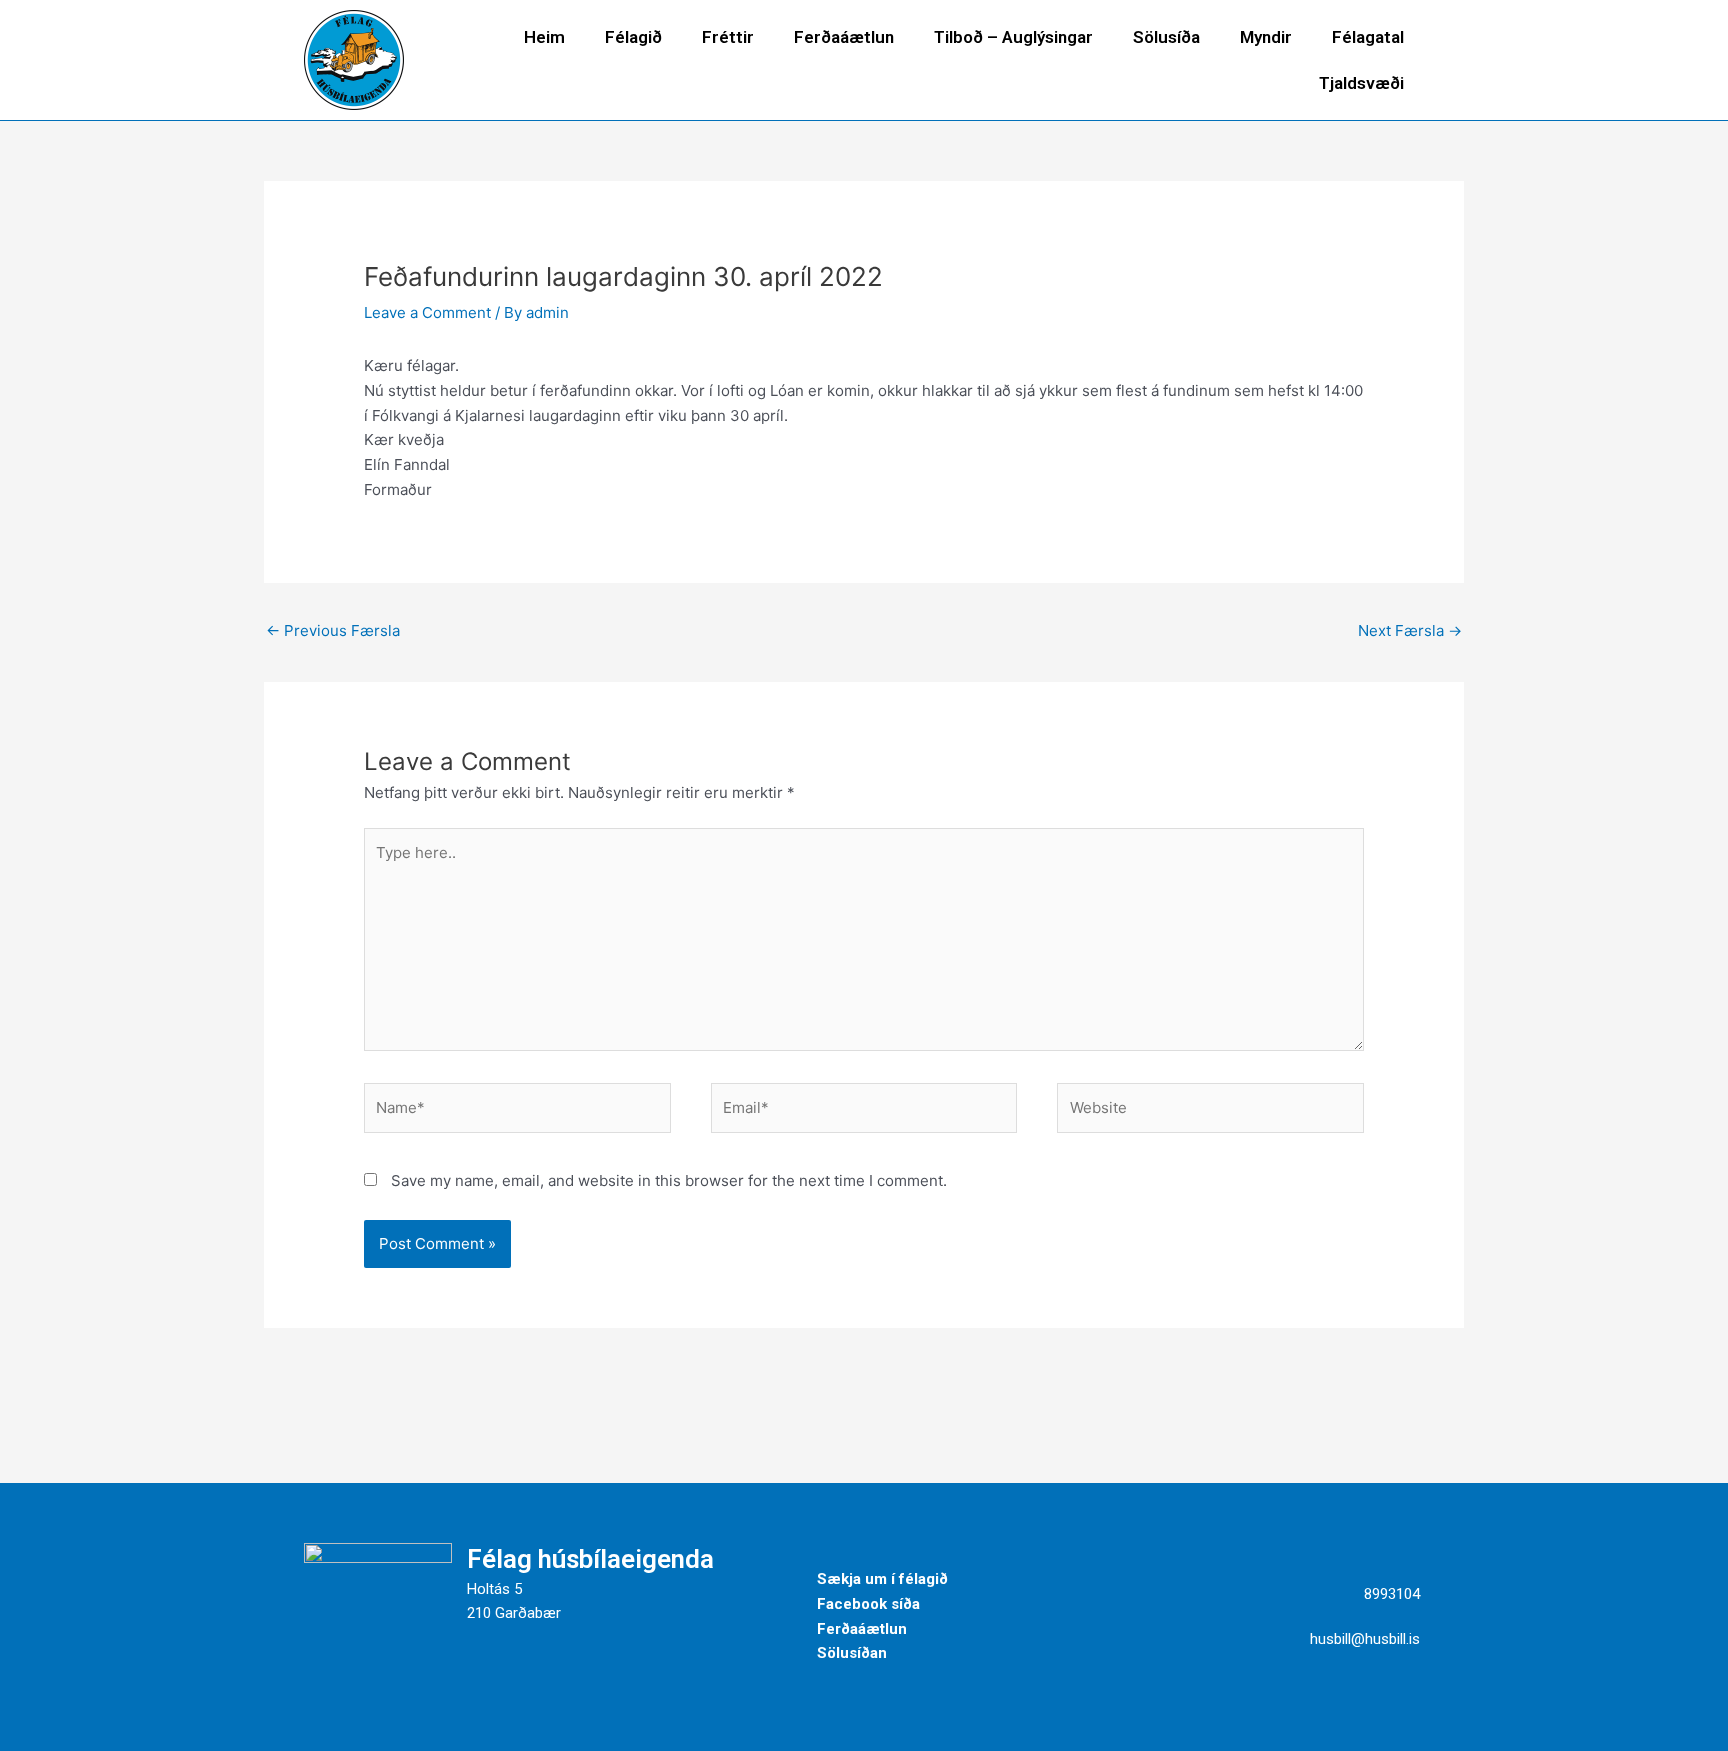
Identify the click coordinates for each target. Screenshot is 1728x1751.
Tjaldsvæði (1361, 83)
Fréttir (728, 37)
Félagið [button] (633, 37)
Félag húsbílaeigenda (590, 1559)
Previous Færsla (333, 630)
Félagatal (1368, 37)
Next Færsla (1410, 630)
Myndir (1266, 37)
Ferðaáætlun (844, 37)
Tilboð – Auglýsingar (1013, 37)
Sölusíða (1166, 37)
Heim (544, 37)
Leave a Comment (427, 312)
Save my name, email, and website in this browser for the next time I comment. (669, 1180)
